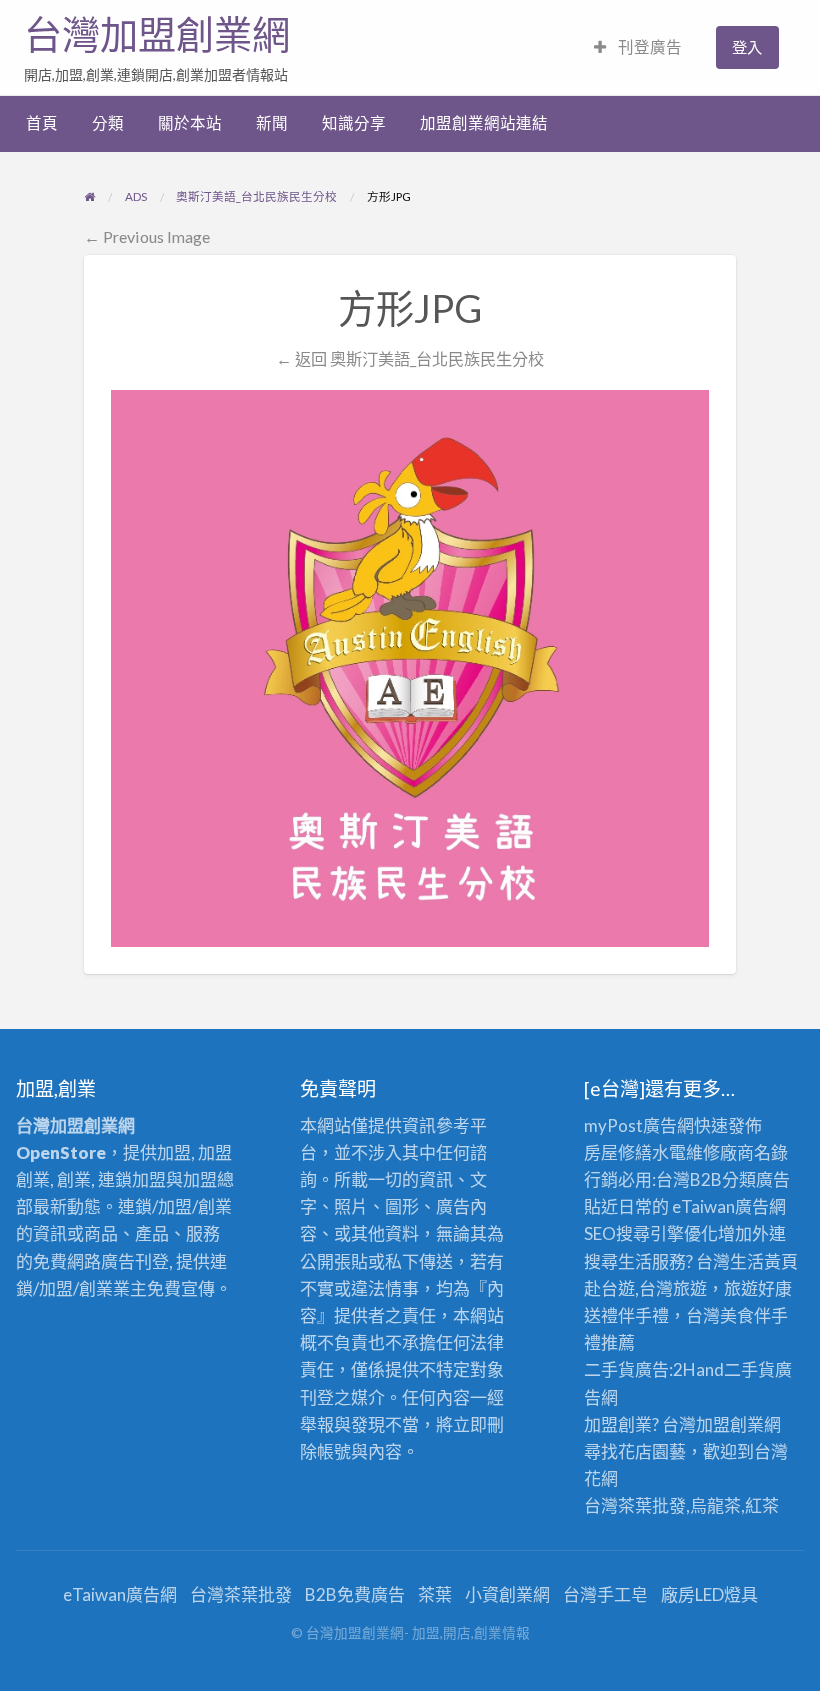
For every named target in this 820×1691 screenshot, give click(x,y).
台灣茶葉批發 (635, 1505)
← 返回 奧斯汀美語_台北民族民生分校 (410, 358)
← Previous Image (147, 236)
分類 (108, 123)
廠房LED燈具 (709, 1594)
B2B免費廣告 (355, 1594)
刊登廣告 (648, 47)
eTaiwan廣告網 (729, 1206)
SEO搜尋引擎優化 (651, 1233)
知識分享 (354, 123)
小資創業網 (507, 1594)
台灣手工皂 (605, 1594)
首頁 (42, 123)
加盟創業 (730, 1424)
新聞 (272, 123)
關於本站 (190, 123)
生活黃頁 (764, 1261)
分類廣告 (756, 1179)
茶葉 (435, 1594)
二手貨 (749, 1369)
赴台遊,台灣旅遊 (645, 1288)
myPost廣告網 (639, 1125)
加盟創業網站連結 (484, 123)
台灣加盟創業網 (157, 35)
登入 (747, 47)
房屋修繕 (618, 1152)
